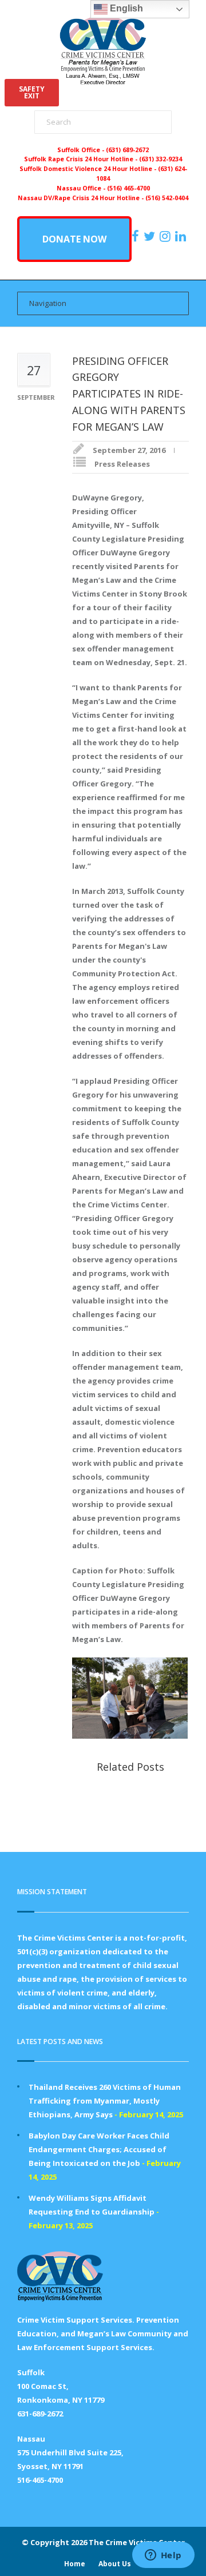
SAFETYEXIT (32, 92)
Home (75, 2564)
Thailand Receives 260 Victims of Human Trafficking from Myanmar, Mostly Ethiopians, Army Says (105, 2101)
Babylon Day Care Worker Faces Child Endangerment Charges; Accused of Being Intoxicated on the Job (99, 2149)
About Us (115, 2564)
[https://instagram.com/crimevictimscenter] (167, 236)
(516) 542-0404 (167, 198)
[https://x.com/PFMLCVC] (151, 236)
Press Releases (122, 464)
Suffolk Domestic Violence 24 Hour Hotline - (89, 169)
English (125, 8)
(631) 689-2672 (127, 150)
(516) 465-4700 (128, 188)
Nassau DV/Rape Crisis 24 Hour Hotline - (82, 198)
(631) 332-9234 (161, 159)
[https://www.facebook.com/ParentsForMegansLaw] (137, 236)
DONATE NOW (74, 239)
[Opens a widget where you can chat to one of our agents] (163, 2556)
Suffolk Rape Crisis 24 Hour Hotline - (82, 159)
